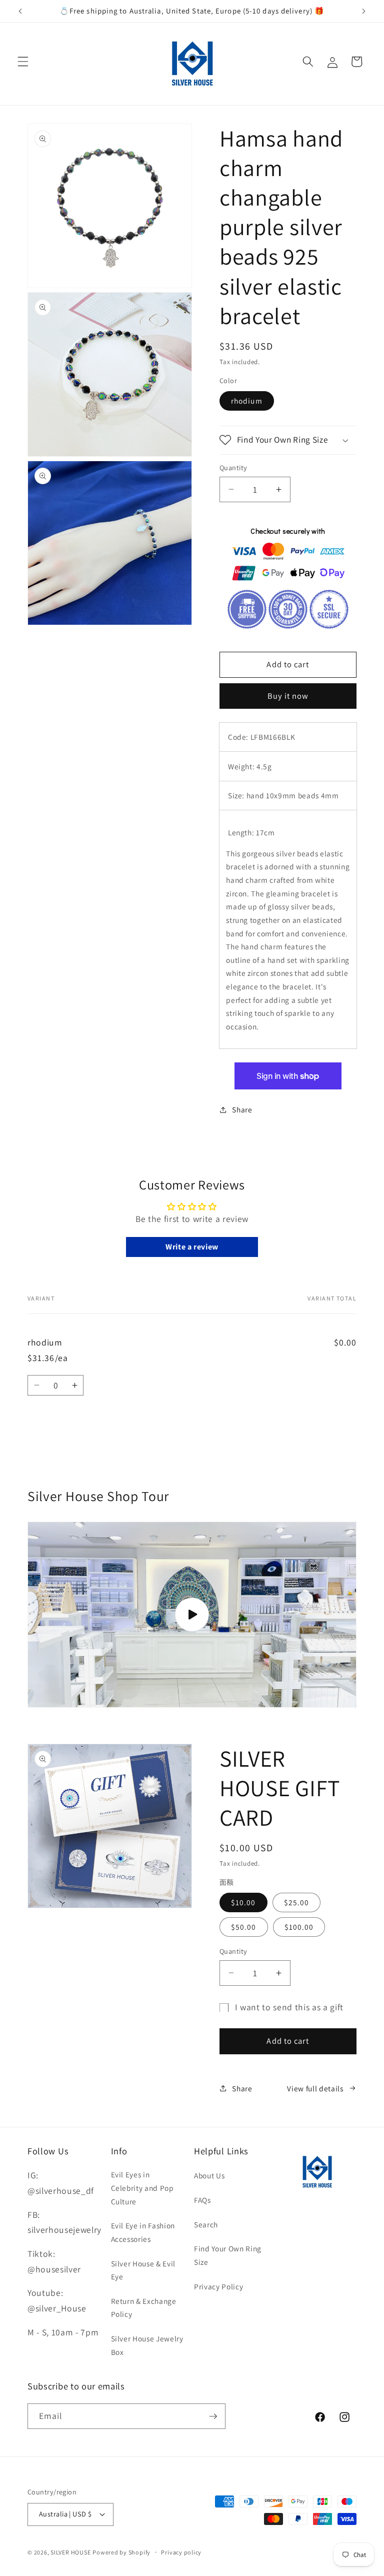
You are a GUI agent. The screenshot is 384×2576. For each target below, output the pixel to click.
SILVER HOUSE (70, 2552)
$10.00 (243, 1902)
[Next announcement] (363, 11)
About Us (209, 2175)
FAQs (202, 2200)
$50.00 (244, 1927)
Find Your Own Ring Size (228, 2255)
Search (206, 2224)
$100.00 (299, 1927)
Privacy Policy (218, 2286)
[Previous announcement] (20, 11)
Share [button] (242, 1109)
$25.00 (297, 1902)
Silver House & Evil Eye (143, 2270)
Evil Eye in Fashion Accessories (143, 2232)
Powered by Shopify (121, 2552)
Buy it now (288, 696)
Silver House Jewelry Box (147, 2345)
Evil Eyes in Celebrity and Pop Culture (142, 2188)
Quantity (233, 467)
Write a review (192, 1247)
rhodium (247, 401)
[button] (23, 62)
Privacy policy (181, 2552)
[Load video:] (192, 1614)
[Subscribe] (213, 2416)
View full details (315, 2088)
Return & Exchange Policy (144, 2308)
